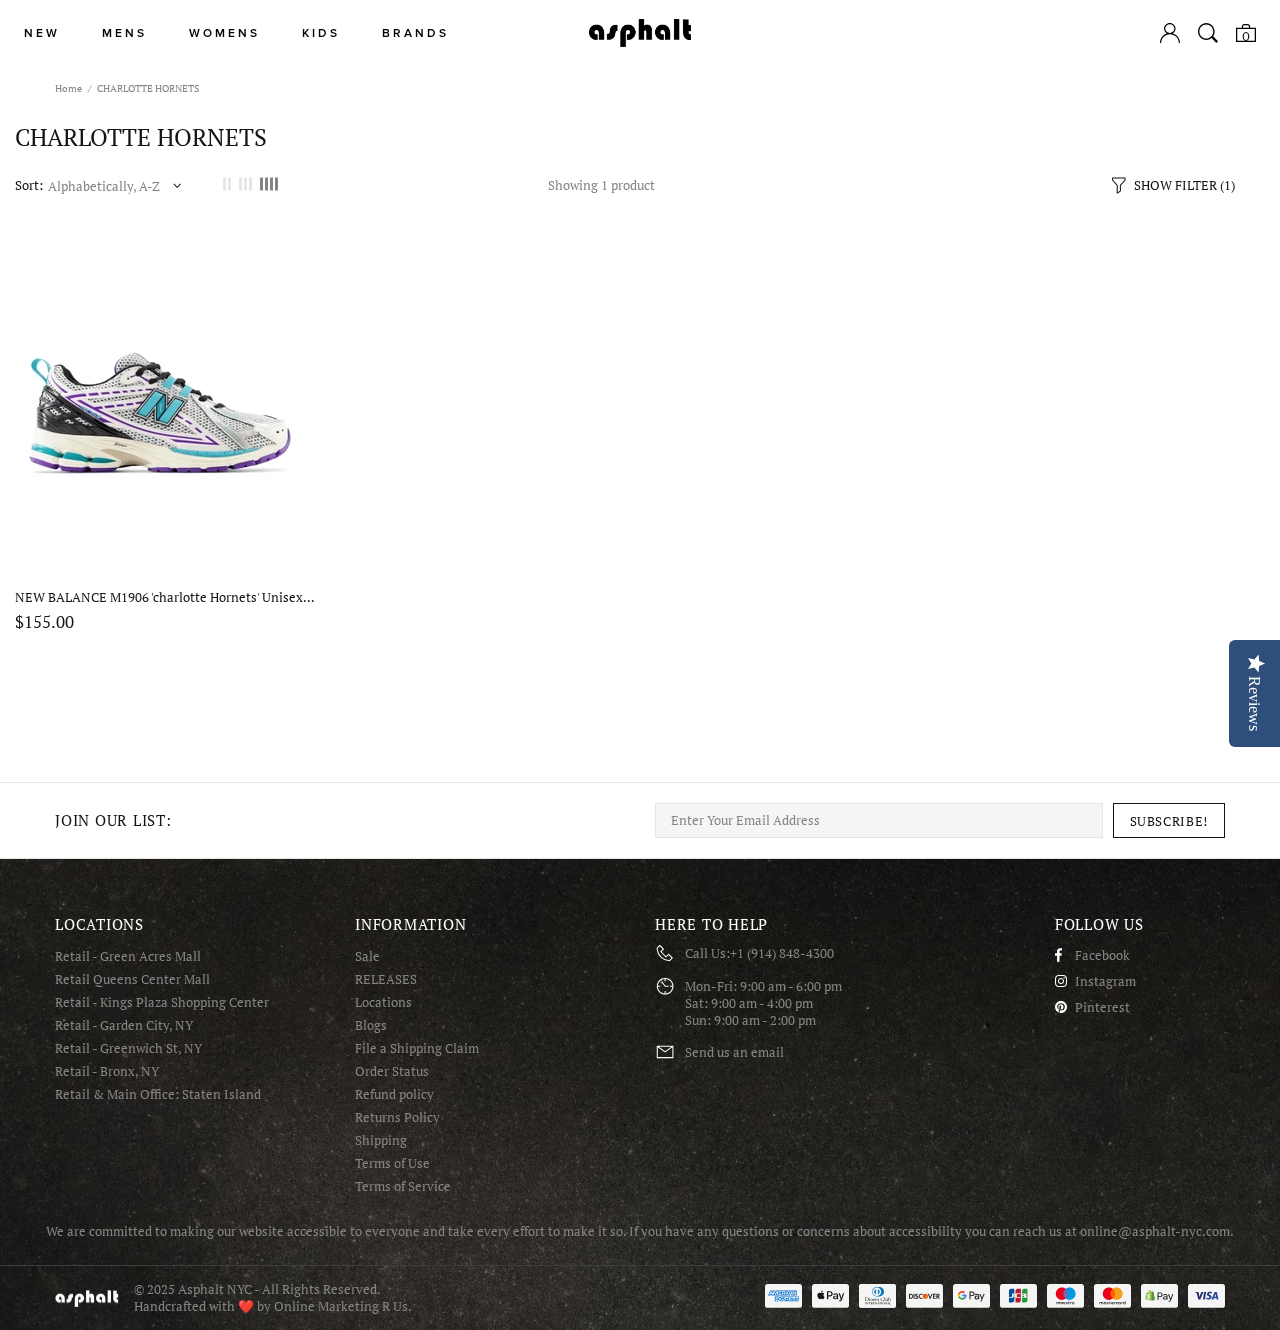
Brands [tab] (415, 33)
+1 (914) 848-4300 (782, 953)
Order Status (392, 1071)
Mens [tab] (124, 33)
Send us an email (734, 1052)
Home (68, 88)
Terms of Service (403, 1186)
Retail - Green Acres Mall (128, 956)
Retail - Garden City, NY (124, 1025)
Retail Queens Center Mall (132, 979)
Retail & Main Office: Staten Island (158, 1094)
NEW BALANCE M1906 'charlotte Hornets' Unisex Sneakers (165, 597)
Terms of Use (392, 1163)
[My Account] (1170, 33)
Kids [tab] (321, 33)
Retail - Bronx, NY (107, 1071)
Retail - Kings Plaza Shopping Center (162, 1002)
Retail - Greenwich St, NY (128, 1048)
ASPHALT (87, 1298)
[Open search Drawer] (1208, 33)
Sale (367, 956)
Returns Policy (397, 1117)
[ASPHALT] (640, 33)
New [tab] (42, 33)
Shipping (381, 1140)
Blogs (371, 1025)
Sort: (29, 185)
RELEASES (386, 979)
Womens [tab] (224, 33)
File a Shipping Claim (417, 1048)
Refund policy (394, 1094)
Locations (383, 1002)
